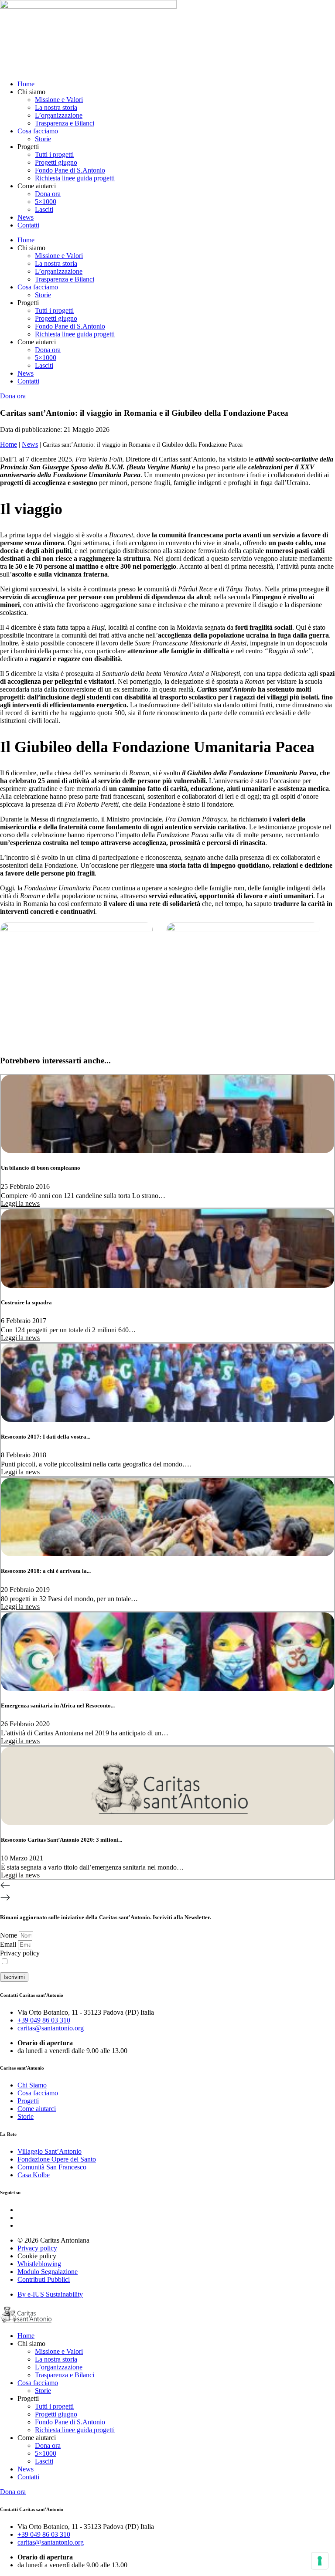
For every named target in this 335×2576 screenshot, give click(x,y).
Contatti (28, 225)
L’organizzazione (59, 115)
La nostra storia (56, 107)
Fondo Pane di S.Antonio (70, 170)
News (26, 217)
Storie (43, 139)
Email (9, 1944)
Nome (9, 1935)
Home (26, 84)
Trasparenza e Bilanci (65, 123)
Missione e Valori (59, 100)
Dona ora (48, 194)
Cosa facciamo (38, 131)
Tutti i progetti (54, 154)
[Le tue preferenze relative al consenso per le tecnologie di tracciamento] (320, 2561)
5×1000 (46, 202)
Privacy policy (20, 1953)
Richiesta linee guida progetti (75, 178)
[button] (167, 1886)
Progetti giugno (56, 162)
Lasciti (44, 209)
